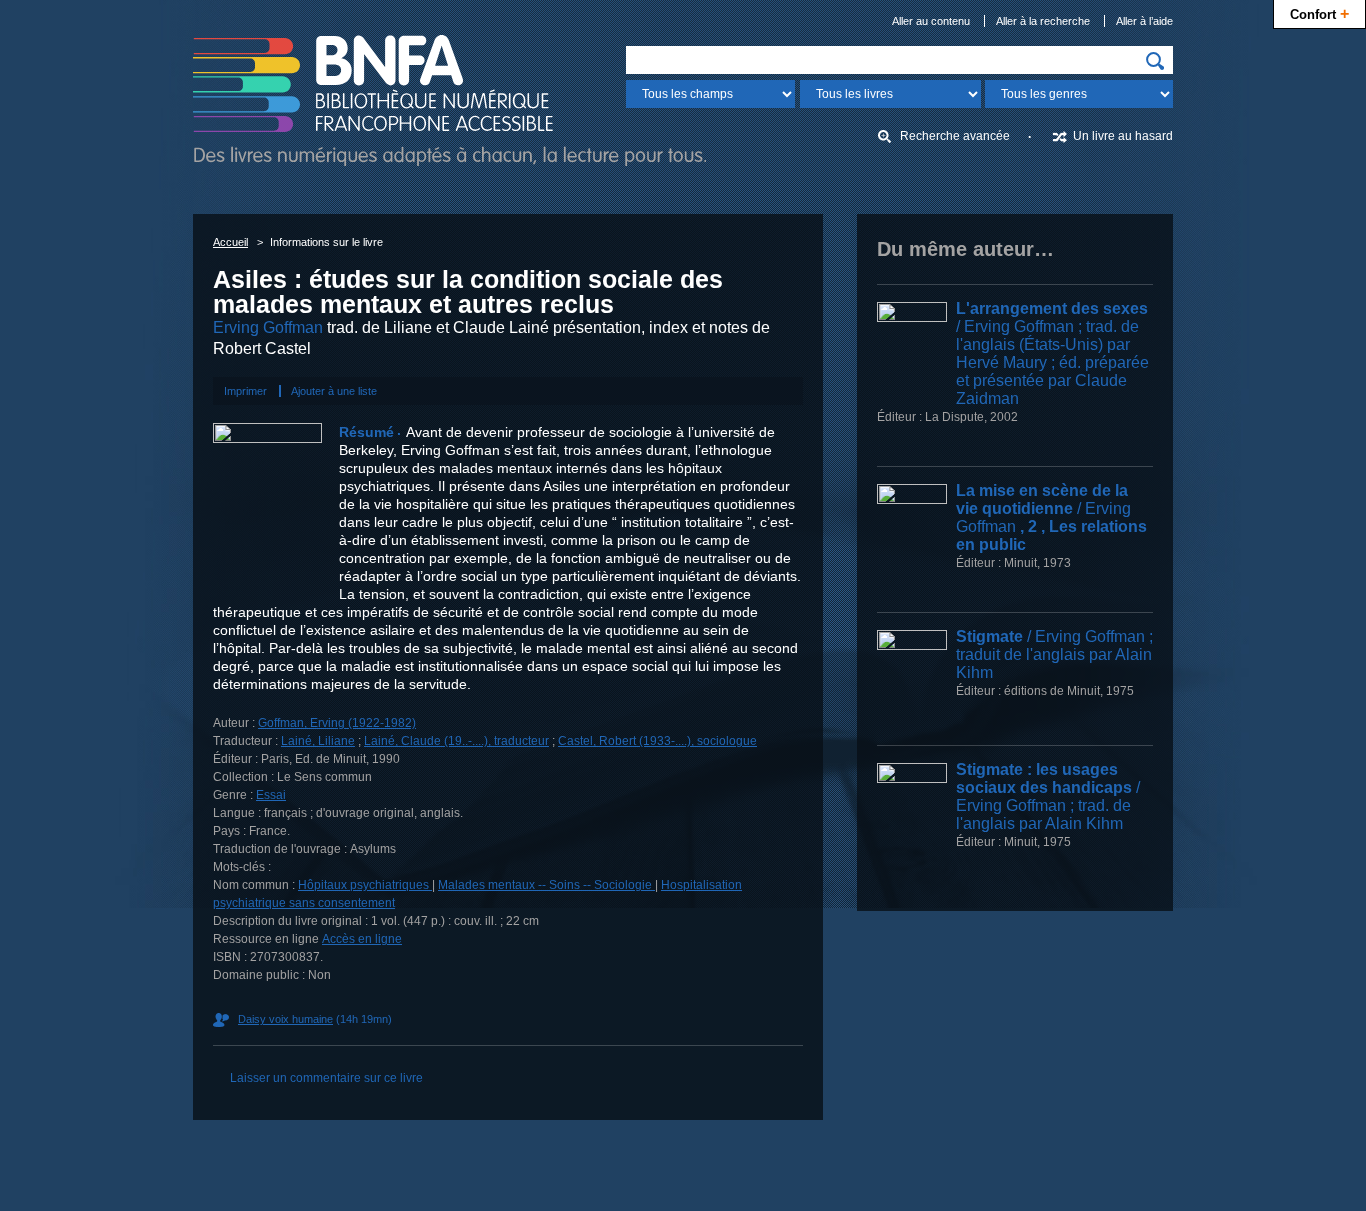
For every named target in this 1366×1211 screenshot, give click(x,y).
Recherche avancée (955, 136)
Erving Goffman (268, 327)
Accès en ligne (362, 939)
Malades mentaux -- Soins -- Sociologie (546, 885)
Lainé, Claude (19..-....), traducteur (456, 741)
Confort (1319, 13)
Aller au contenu (931, 21)
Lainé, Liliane (318, 741)
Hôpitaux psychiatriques (365, 885)
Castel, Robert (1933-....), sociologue (657, 741)
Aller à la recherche (1043, 21)
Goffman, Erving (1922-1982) (337, 723)
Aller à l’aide (1144, 21)
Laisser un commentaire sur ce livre (326, 1078)
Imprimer (245, 391)
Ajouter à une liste (334, 391)
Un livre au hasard (1123, 136)
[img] (1155, 61)
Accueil (230, 242)
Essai (271, 795)
